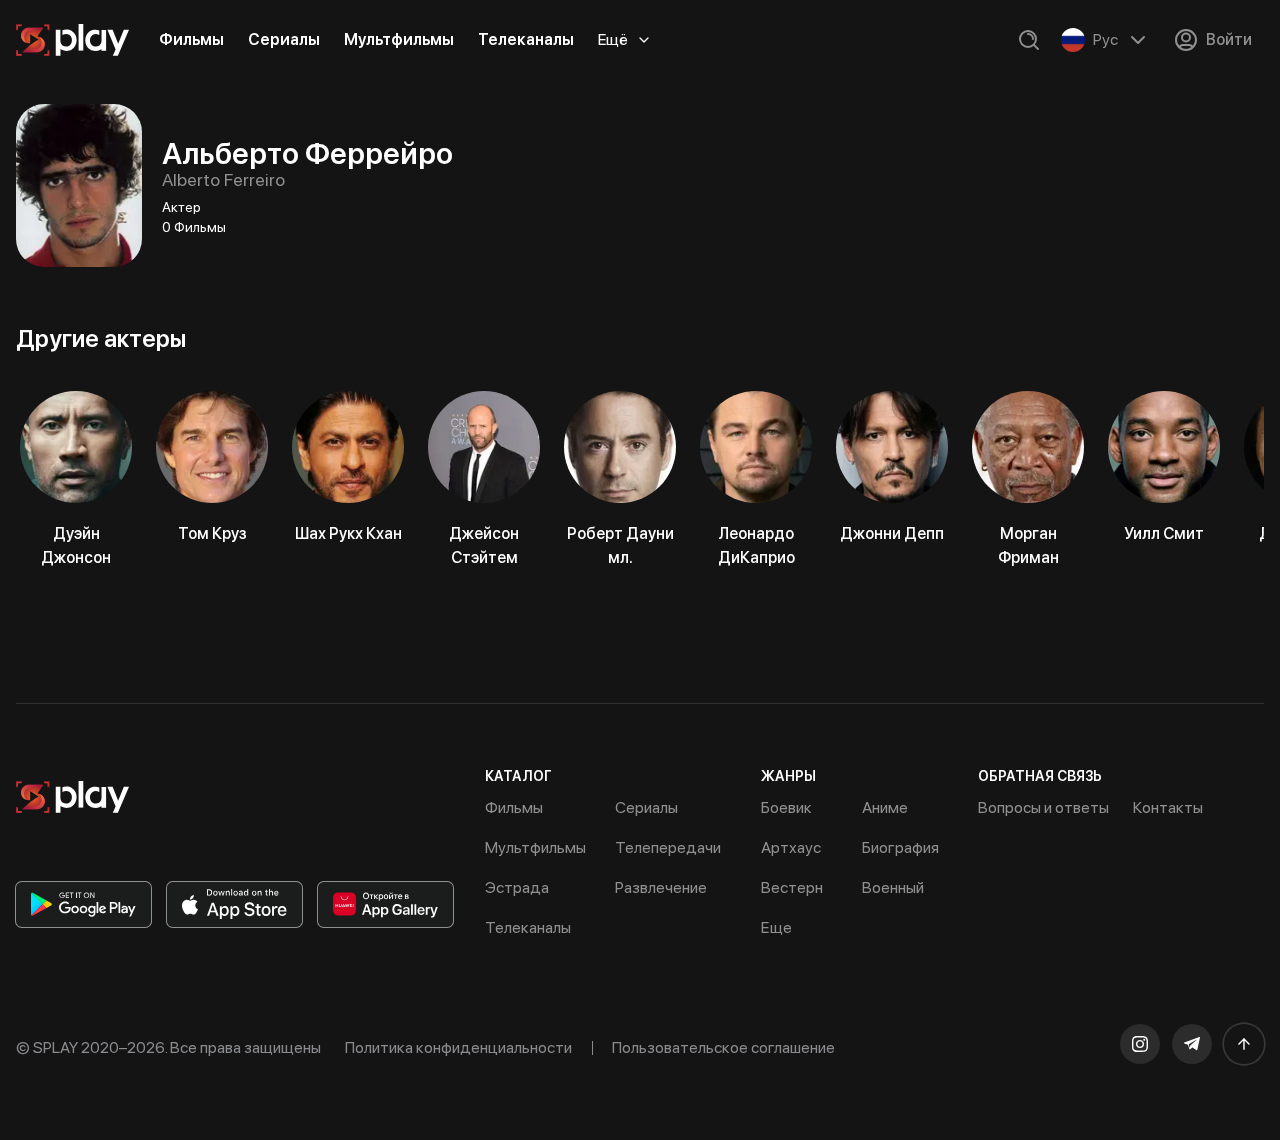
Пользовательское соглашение (723, 1047)
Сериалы (284, 39)
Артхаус (791, 847)
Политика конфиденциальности (458, 1047)
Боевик (786, 807)
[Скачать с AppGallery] (385, 904)
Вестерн (792, 887)
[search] (1029, 40)
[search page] (1029, 40)
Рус (1105, 39)
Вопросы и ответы (1043, 807)
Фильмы (191, 39)
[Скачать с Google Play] (83, 904)
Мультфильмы (399, 39)
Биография (900, 847)
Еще (776, 927)
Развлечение (661, 887)
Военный (893, 887)
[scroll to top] (1244, 1044)
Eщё (613, 39)
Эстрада (517, 887)
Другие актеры (101, 338)
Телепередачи (668, 847)
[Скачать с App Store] (234, 904)
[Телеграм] (1192, 1044)
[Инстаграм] (1140, 1044)
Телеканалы (526, 39)
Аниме (885, 807)
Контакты (1168, 807)
